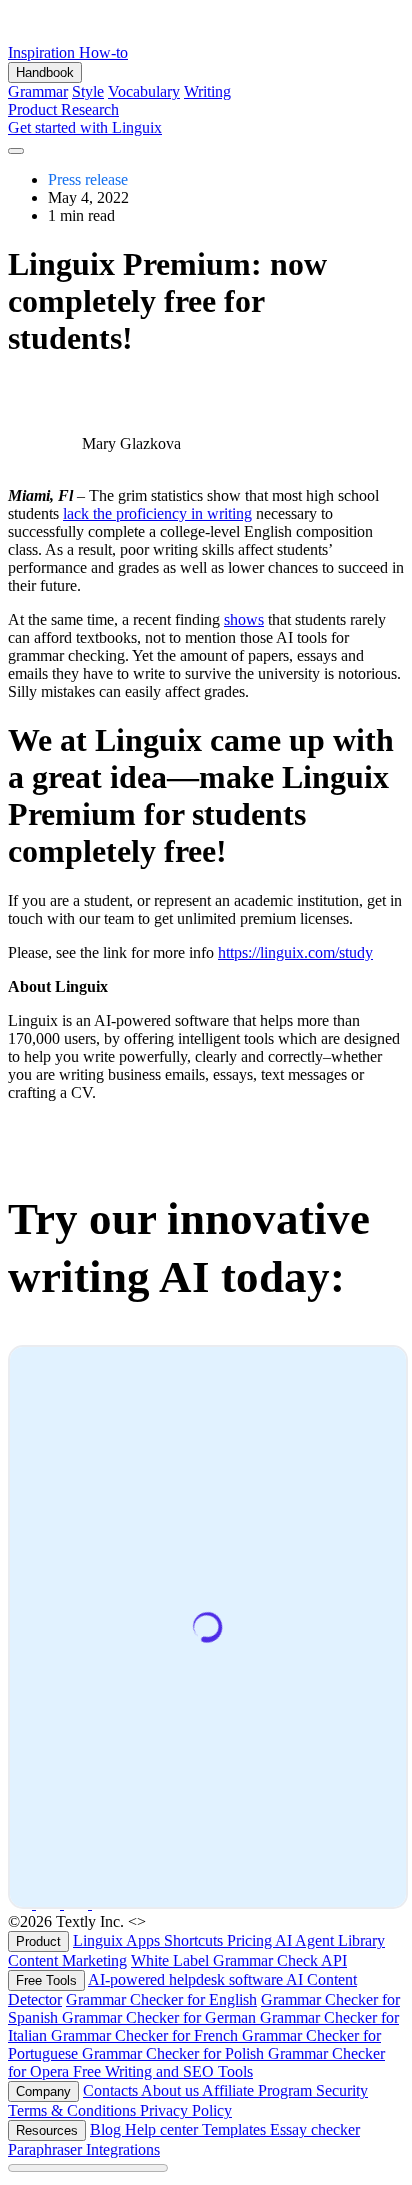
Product (34, 109)
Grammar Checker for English (161, 1999)
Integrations (123, 2149)
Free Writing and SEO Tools (163, 2071)
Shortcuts (195, 1940)
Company (43, 2091)
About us (171, 2090)
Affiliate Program (259, 2090)
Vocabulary (144, 91)
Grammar (38, 91)
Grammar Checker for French (146, 2035)
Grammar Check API (280, 1960)
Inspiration (43, 52)
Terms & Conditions (74, 2110)
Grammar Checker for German (161, 2017)
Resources (47, 2130)
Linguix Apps (118, 1940)
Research (90, 109)
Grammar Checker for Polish (175, 2053)
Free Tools (46, 1980)
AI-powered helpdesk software (187, 1979)
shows (244, 619)
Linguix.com (190, 1921)
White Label (172, 1960)
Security (342, 2090)
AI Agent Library (330, 1940)
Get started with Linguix (85, 127)
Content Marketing (67, 1960)
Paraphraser (47, 2149)
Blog (107, 2129)
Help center (163, 2129)
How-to (103, 52)
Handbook (45, 72)
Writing (207, 91)
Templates (236, 2129)
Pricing (251, 1940)
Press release (88, 179)
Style (88, 91)
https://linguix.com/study (295, 952)
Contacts (112, 2090)
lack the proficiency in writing (157, 513)
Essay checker (315, 2129)
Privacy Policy (186, 2110)
